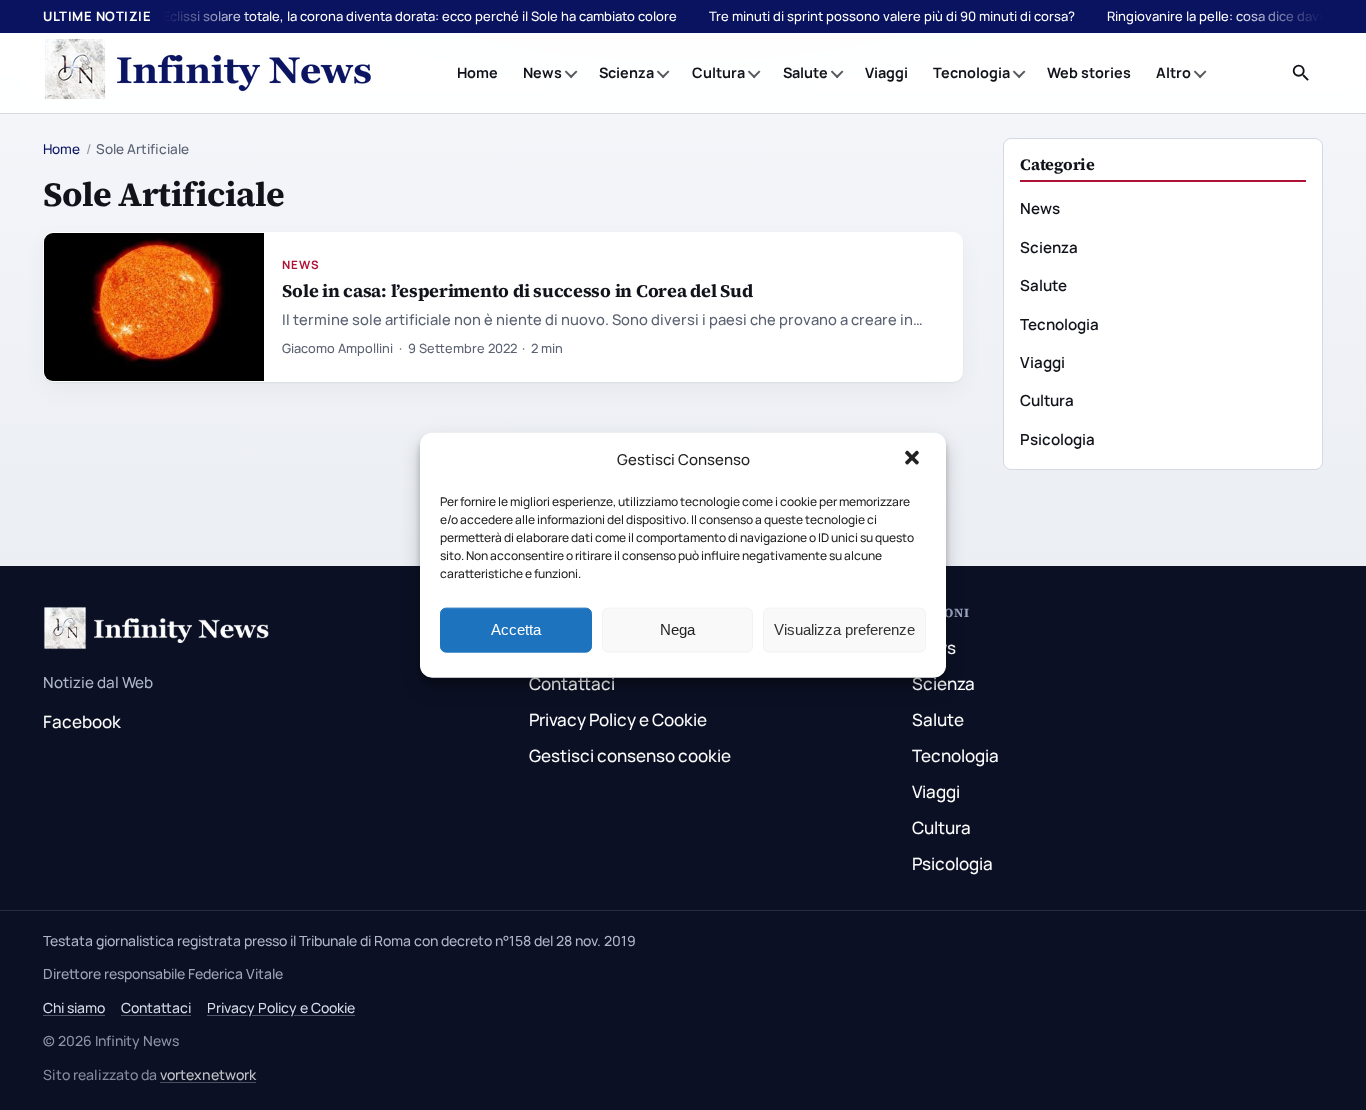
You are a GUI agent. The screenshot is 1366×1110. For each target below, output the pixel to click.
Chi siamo (74, 1007)
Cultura (718, 72)
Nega (677, 629)
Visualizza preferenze (844, 629)
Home (477, 72)
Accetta (516, 629)
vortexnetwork (208, 1074)
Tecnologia (971, 72)
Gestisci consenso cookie (630, 755)
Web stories (1089, 72)
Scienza (626, 72)
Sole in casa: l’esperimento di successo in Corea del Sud (517, 290)
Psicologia (1057, 439)
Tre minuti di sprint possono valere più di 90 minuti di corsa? (892, 16)
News (542, 72)
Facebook (82, 721)
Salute (805, 72)
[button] (914, 460)
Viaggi (886, 72)
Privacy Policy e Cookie (618, 719)
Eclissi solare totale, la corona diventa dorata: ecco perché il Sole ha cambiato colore (420, 16)
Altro (1173, 72)
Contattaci (572, 683)
